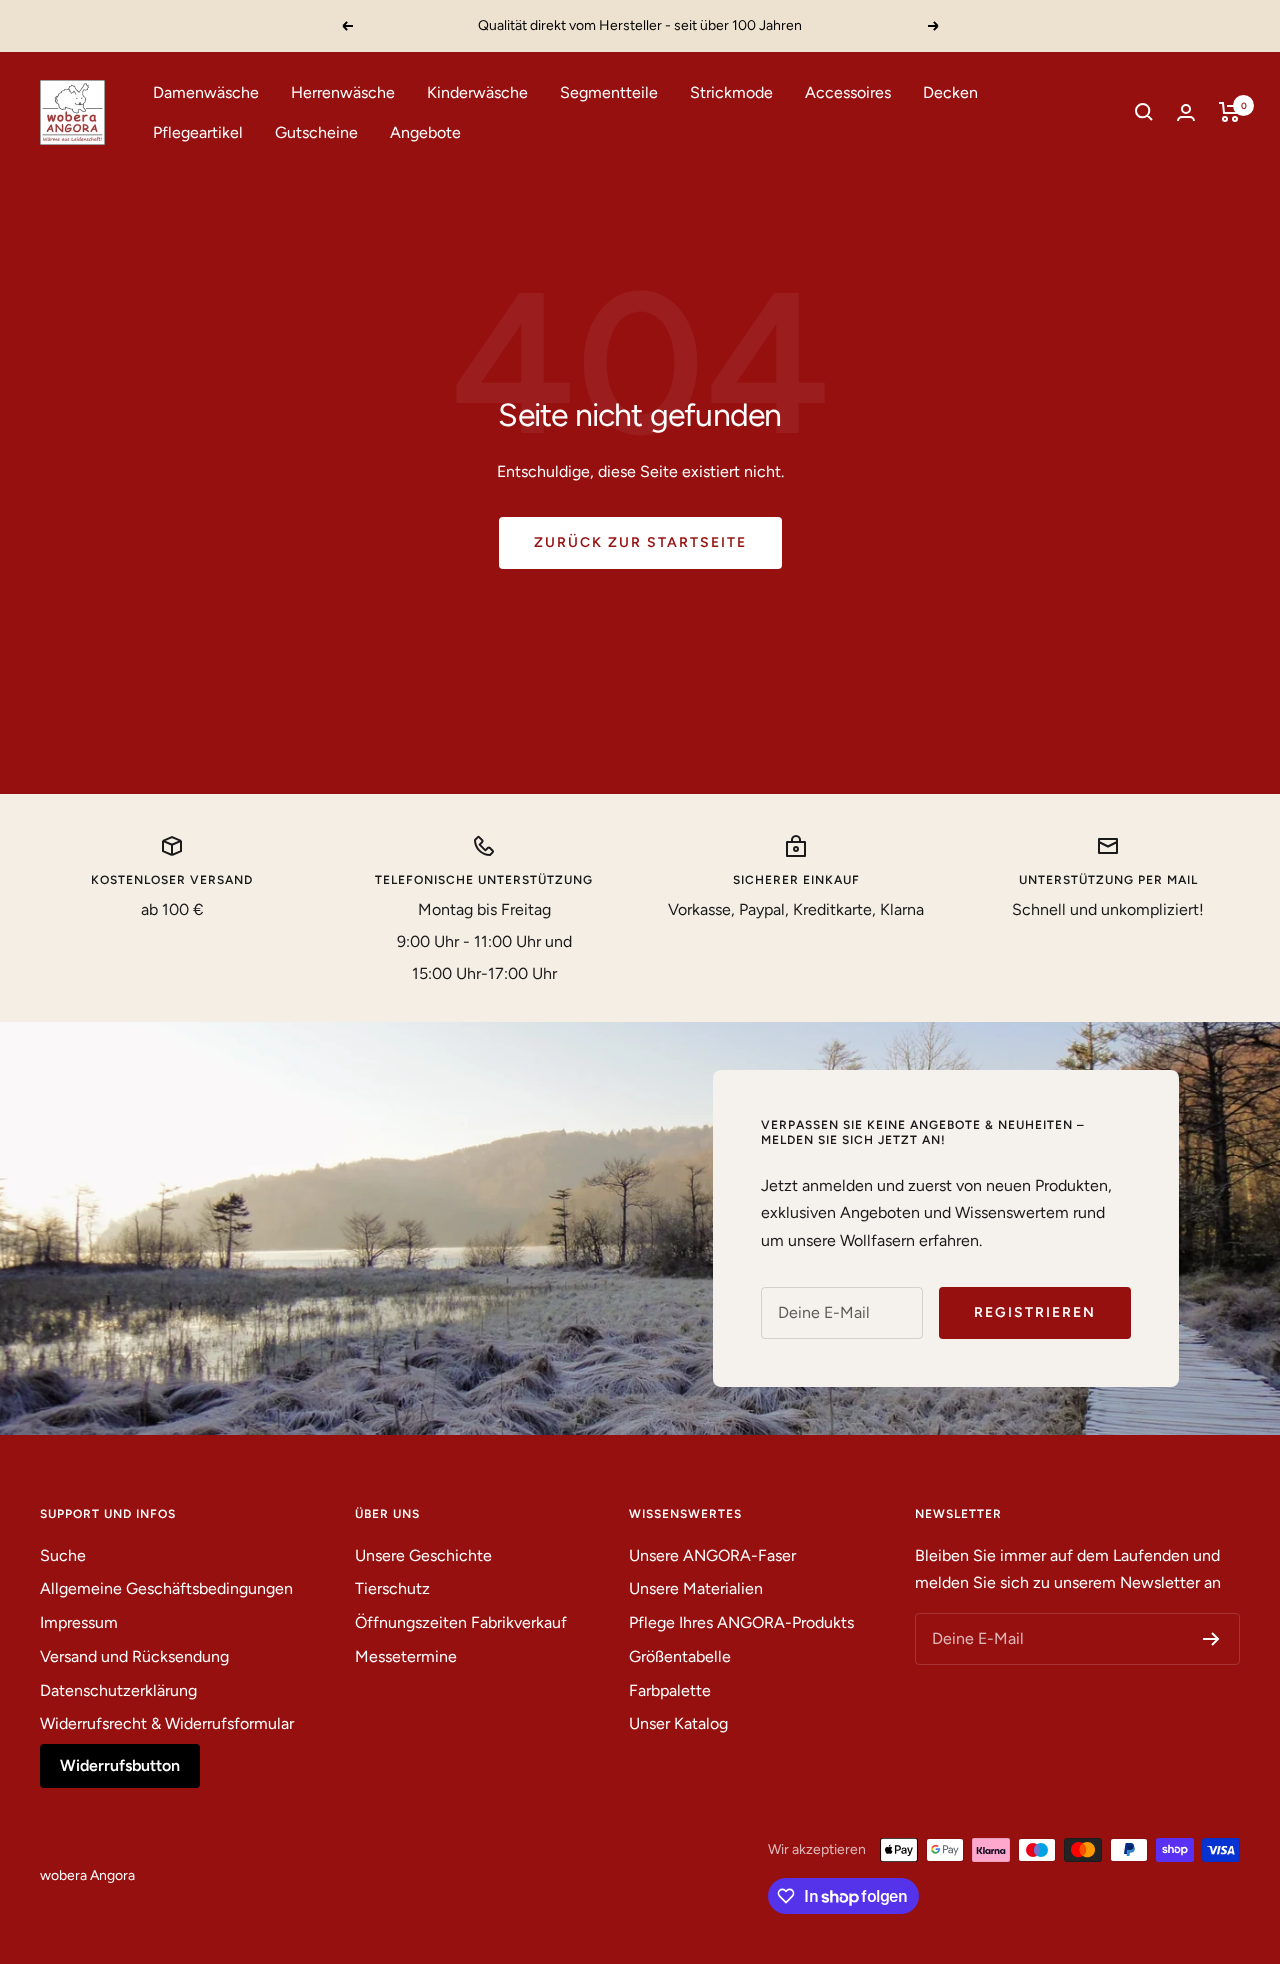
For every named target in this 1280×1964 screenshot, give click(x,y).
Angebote (425, 131)
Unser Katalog (678, 1723)
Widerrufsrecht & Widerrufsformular (167, 1723)
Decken (950, 92)
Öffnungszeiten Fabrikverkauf (461, 1622)
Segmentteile (609, 92)
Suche (63, 1555)
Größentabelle (680, 1656)
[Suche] (1144, 112)
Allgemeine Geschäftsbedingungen (166, 1588)
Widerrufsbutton (120, 1765)
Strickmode (731, 92)
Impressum (79, 1622)
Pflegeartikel (198, 131)
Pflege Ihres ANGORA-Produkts (741, 1622)
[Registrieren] (1211, 1639)
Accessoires (848, 92)
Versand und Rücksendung (134, 1656)
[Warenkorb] (1229, 112)
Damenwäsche (206, 92)
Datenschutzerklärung (118, 1690)
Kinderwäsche (477, 92)
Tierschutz (392, 1588)
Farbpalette (670, 1690)
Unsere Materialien (696, 1588)
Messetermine (406, 1656)
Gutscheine (316, 131)
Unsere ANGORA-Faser (712, 1555)
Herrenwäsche (343, 92)
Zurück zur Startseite (640, 542)
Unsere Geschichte (423, 1555)
